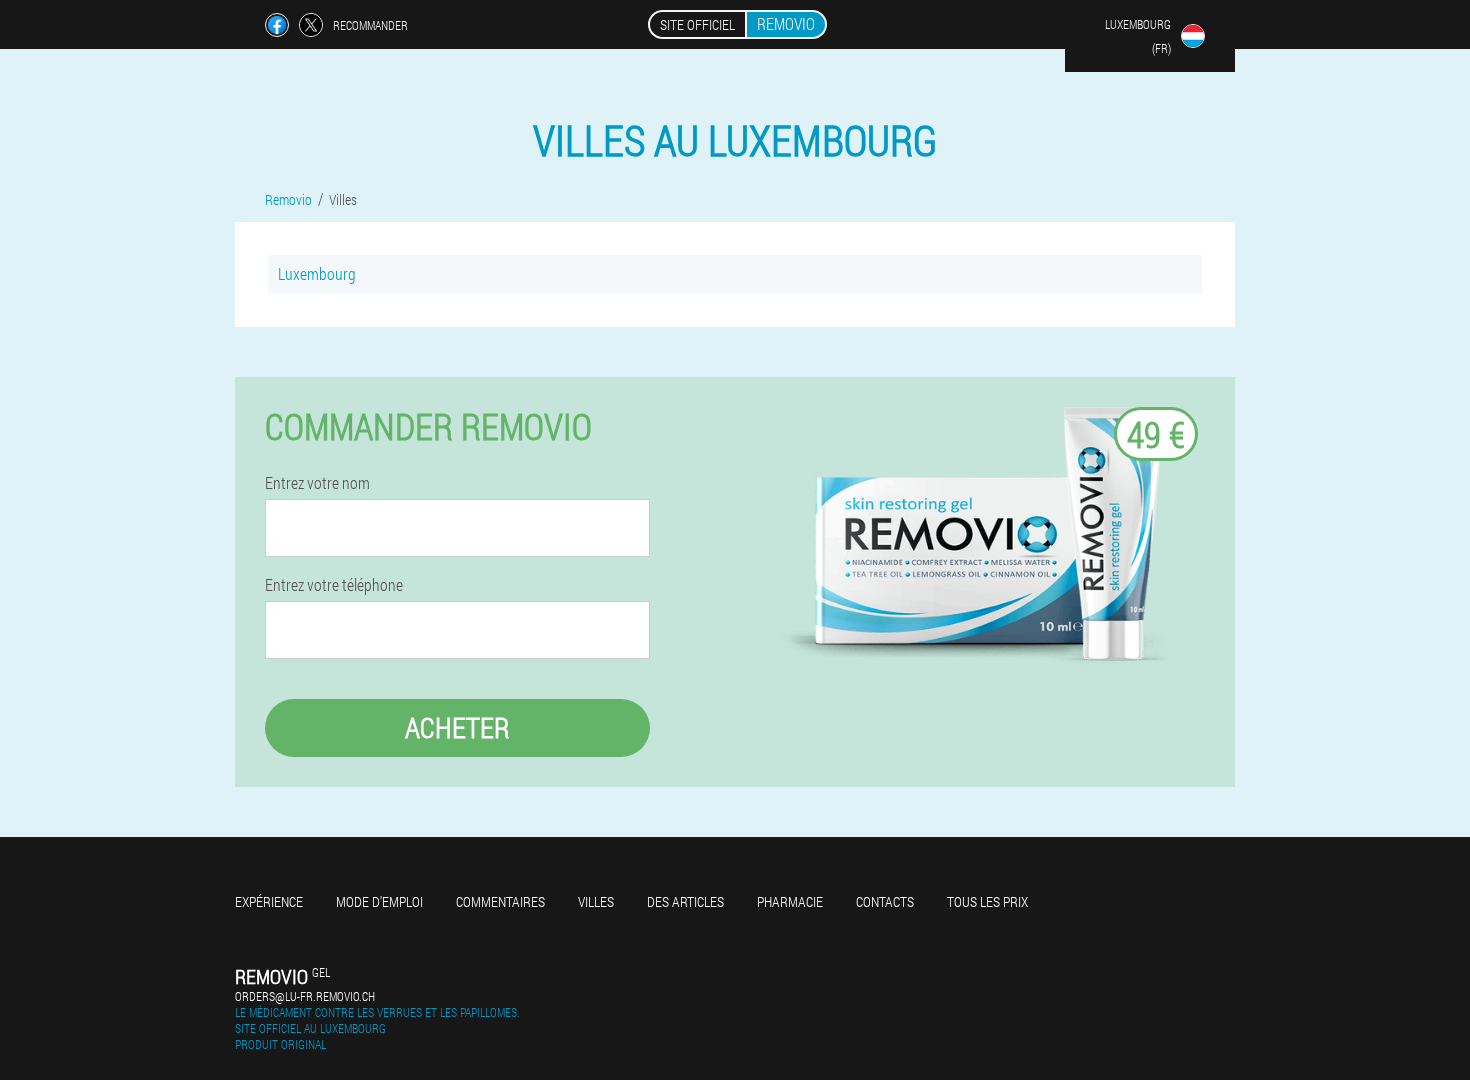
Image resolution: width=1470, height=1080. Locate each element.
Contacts (885, 901)
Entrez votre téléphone (334, 585)
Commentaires (500, 901)
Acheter (457, 727)
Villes (596, 901)
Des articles (685, 901)
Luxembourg (317, 273)
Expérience (269, 901)
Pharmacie (790, 901)
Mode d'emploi (379, 901)
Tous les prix (987, 901)
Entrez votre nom (317, 483)
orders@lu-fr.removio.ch (305, 996)
